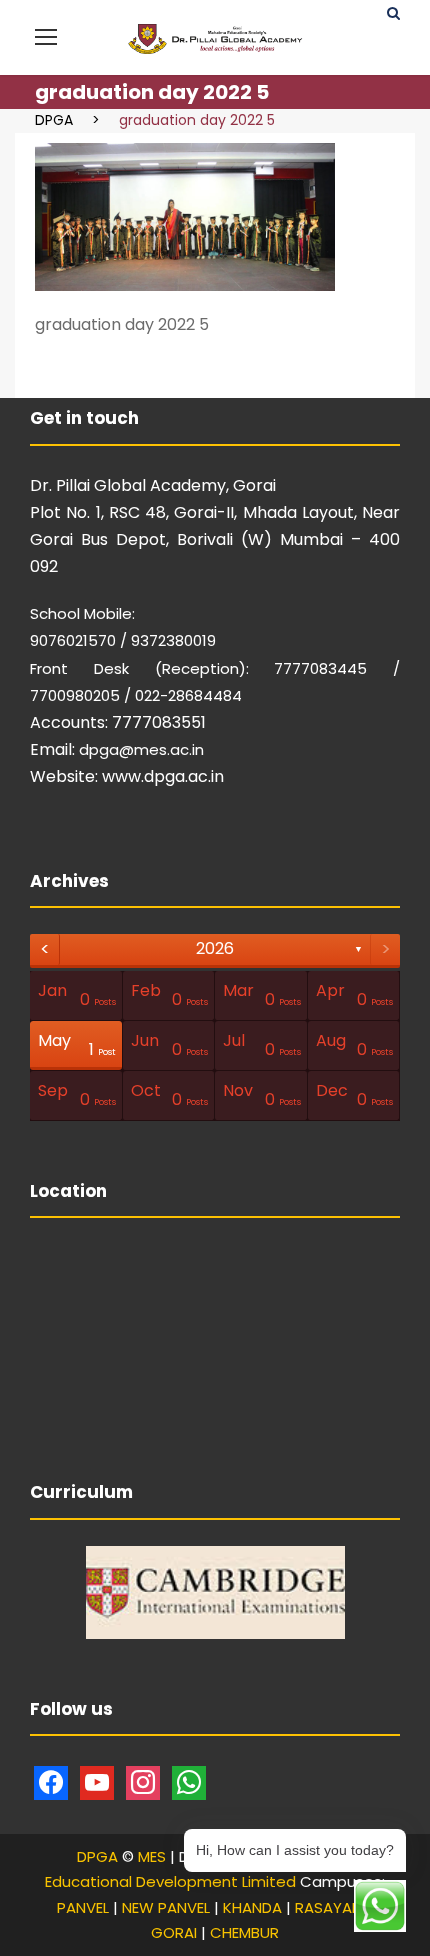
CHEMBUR (244, 1932)
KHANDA (252, 1907)
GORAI (174, 1932)
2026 (215, 948)
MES (152, 1856)
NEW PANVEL (166, 1907)
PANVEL (83, 1907)
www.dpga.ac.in (163, 776)
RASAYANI (330, 1907)
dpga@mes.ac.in (141, 749)
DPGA (97, 1856)
